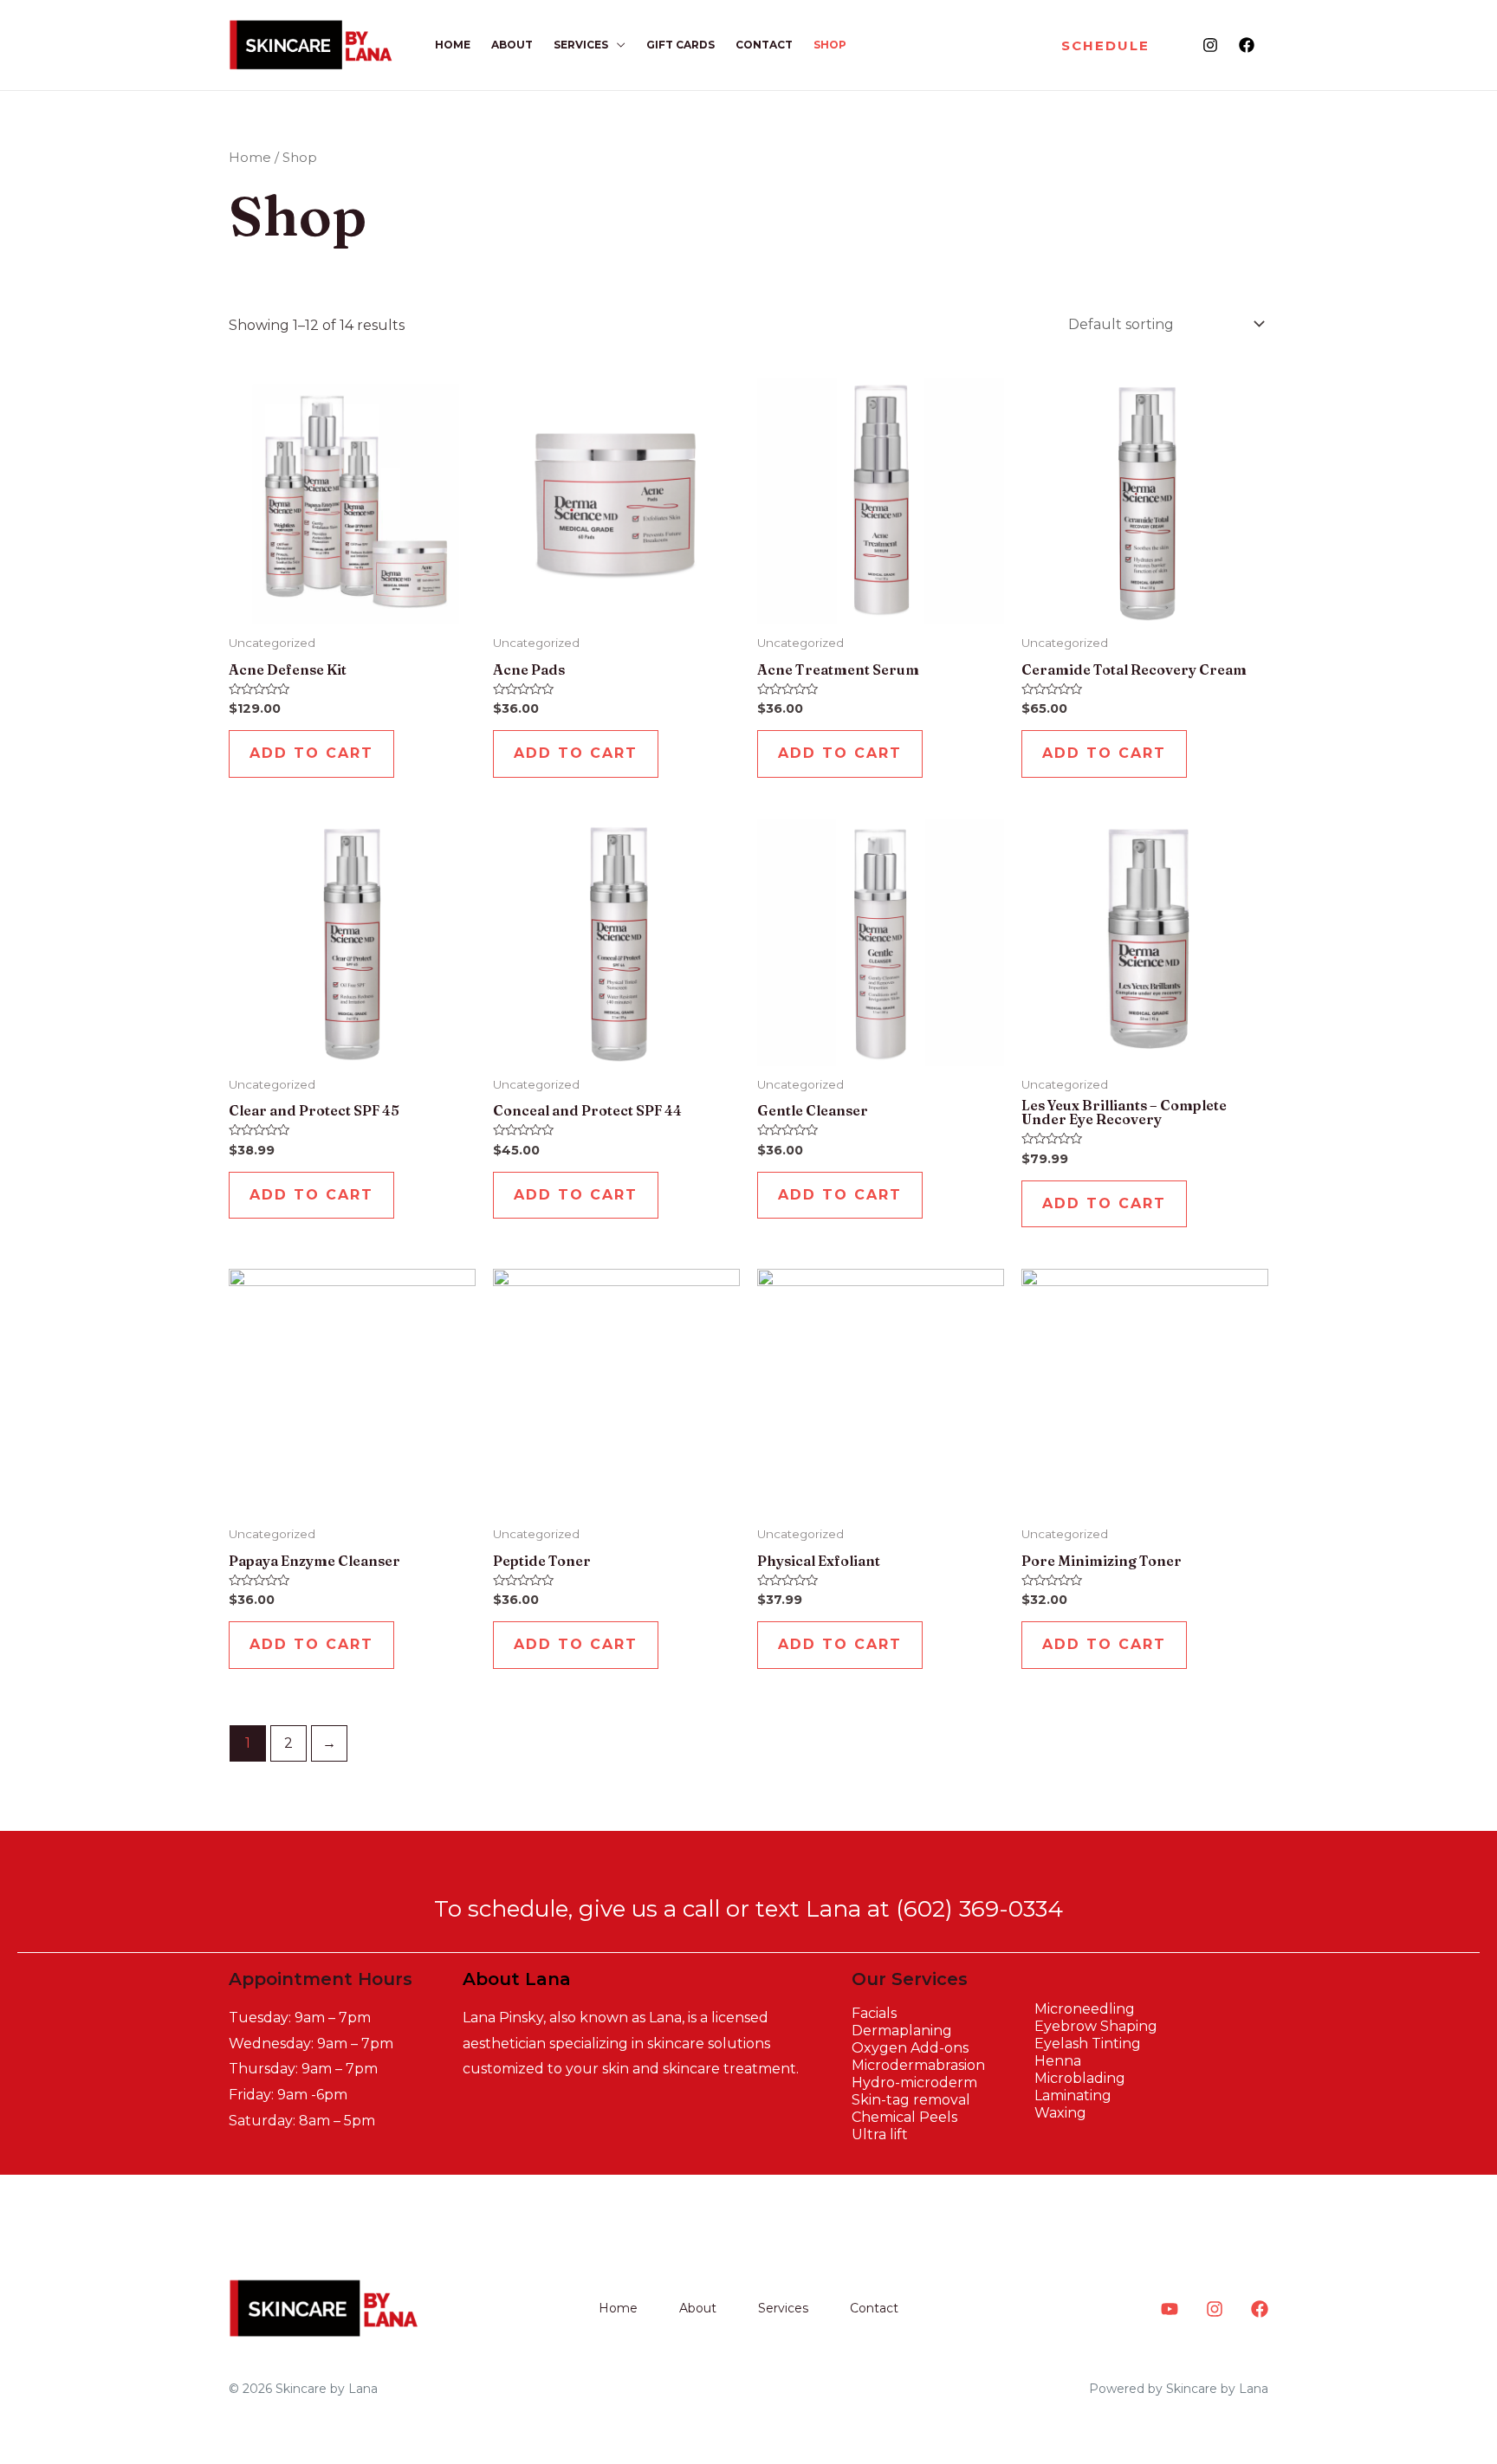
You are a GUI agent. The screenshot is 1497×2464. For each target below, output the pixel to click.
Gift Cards (680, 45)
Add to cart (311, 753)
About (512, 45)
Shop (830, 45)
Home (453, 45)
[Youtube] (1170, 2309)
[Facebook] (1247, 45)
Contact (764, 45)
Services (581, 45)
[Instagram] (1210, 45)
